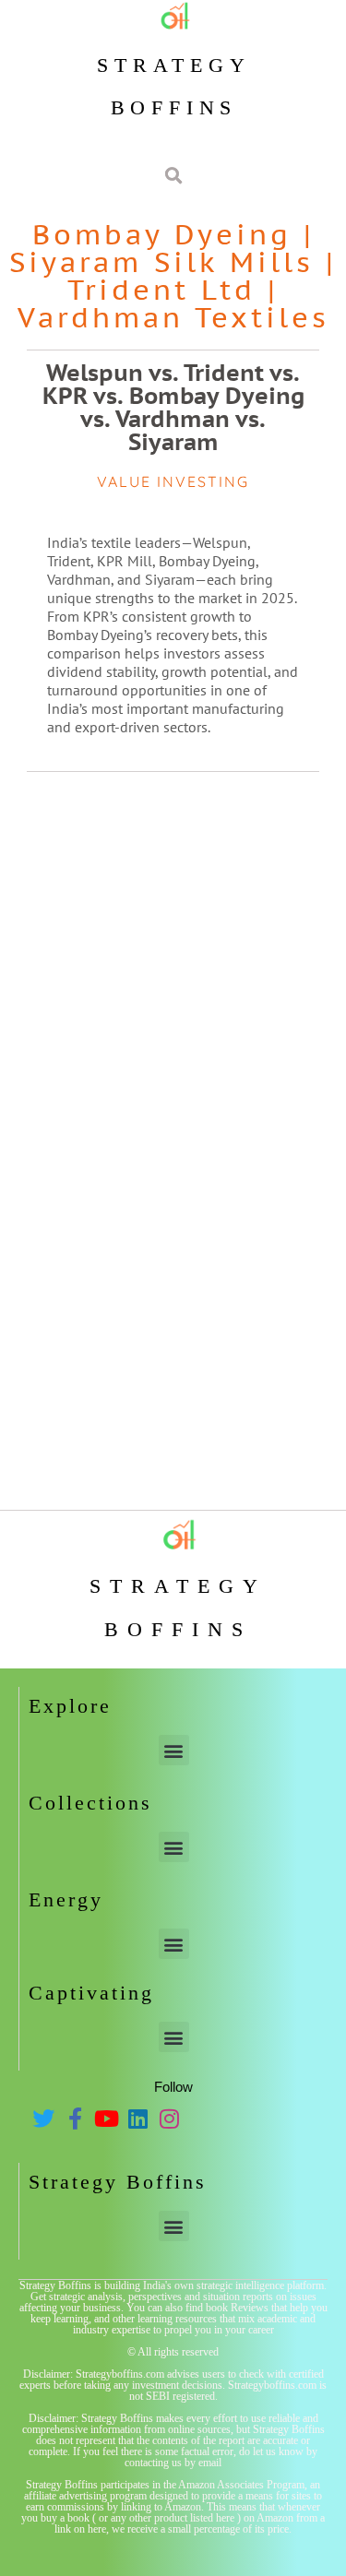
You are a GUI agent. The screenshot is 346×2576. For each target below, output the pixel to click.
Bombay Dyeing (162, 234)
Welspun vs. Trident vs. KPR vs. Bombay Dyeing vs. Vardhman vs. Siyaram (173, 407)
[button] (174, 1750)
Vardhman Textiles (173, 317)
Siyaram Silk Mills (161, 261)
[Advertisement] (173, 963)
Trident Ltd (161, 289)
